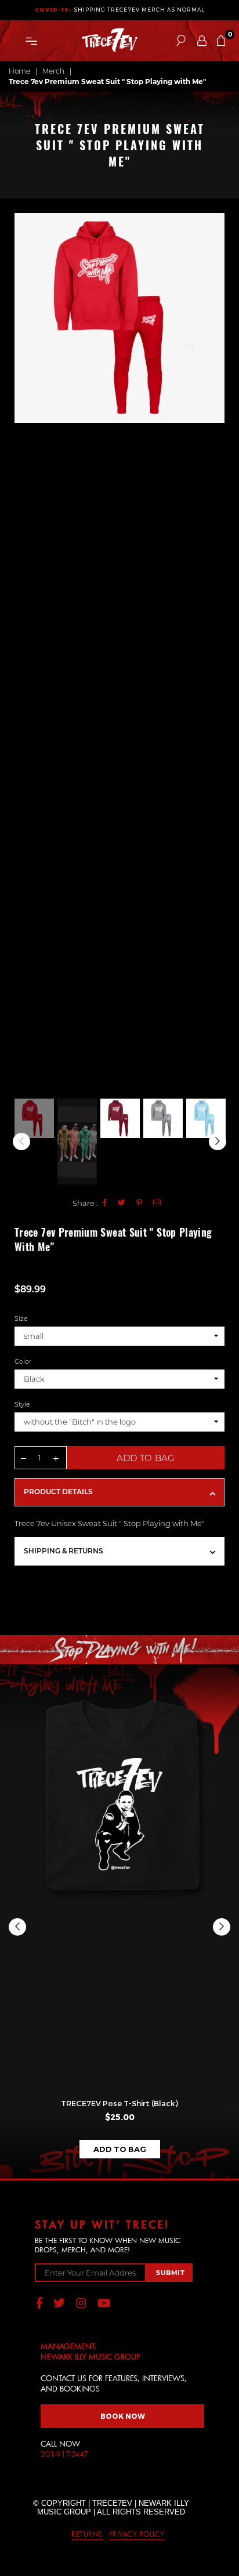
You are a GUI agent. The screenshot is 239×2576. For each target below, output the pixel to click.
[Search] (181, 41)
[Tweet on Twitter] (122, 1203)
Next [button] (216, 654)
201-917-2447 (64, 2454)
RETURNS (87, 2534)
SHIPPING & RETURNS (64, 1551)
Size (21, 1318)
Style (22, 1404)
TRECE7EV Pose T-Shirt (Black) (119, 2103)
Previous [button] (23, 654)
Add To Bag (120, 2149)
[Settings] (202, 41)
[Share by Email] (157, 1203)
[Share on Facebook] (105, 1203)
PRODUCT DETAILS (58, 1492)
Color (23, 1361)
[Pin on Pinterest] (140, 1203)
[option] (119, 318)
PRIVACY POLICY (137, 2534)
